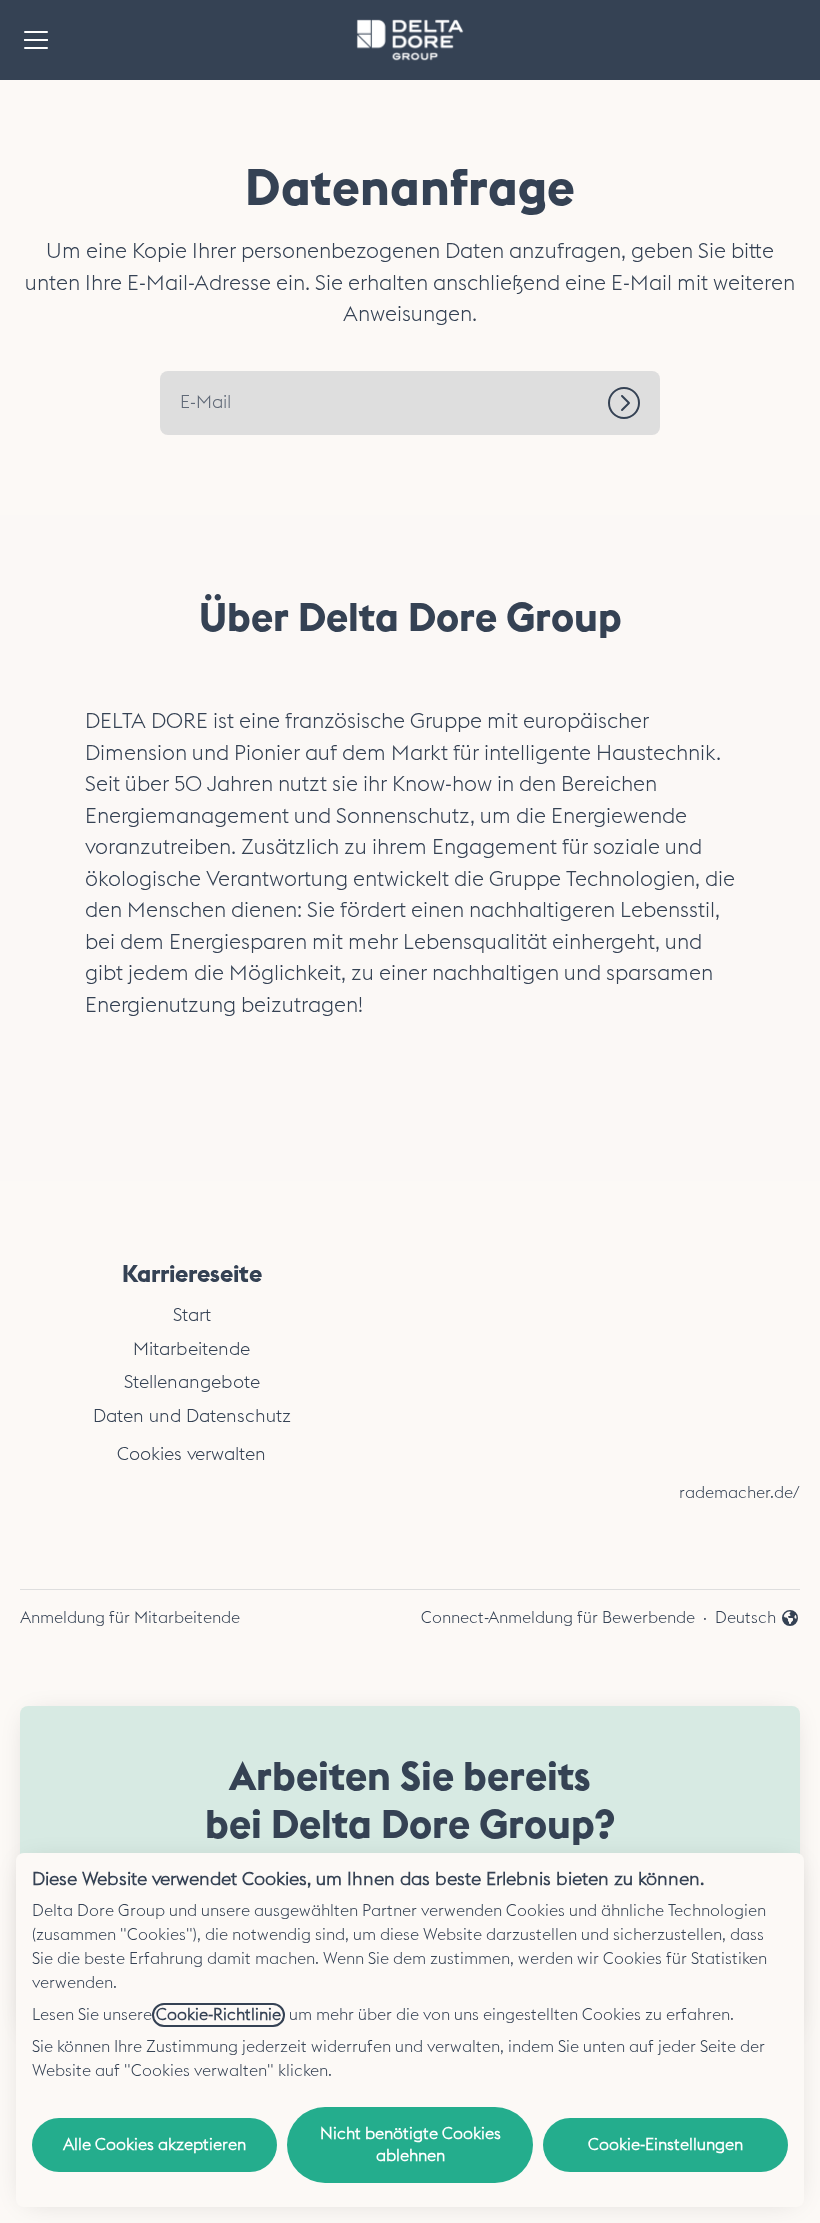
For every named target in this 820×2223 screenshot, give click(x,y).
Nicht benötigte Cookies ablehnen (410, 2145)
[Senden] (634, 403)
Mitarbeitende (191, 1349)
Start (192, 1315)
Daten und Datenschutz (192, 1416)
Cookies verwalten (191, 1454)
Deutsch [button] (757, 1620)
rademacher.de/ (739, 1493)
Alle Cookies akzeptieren (154, 2145)
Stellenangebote (192, 1382)
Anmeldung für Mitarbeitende (130, 1618)
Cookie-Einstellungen (665, 2145)
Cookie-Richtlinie (218, 2015)
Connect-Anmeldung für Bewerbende (558, 1618)
